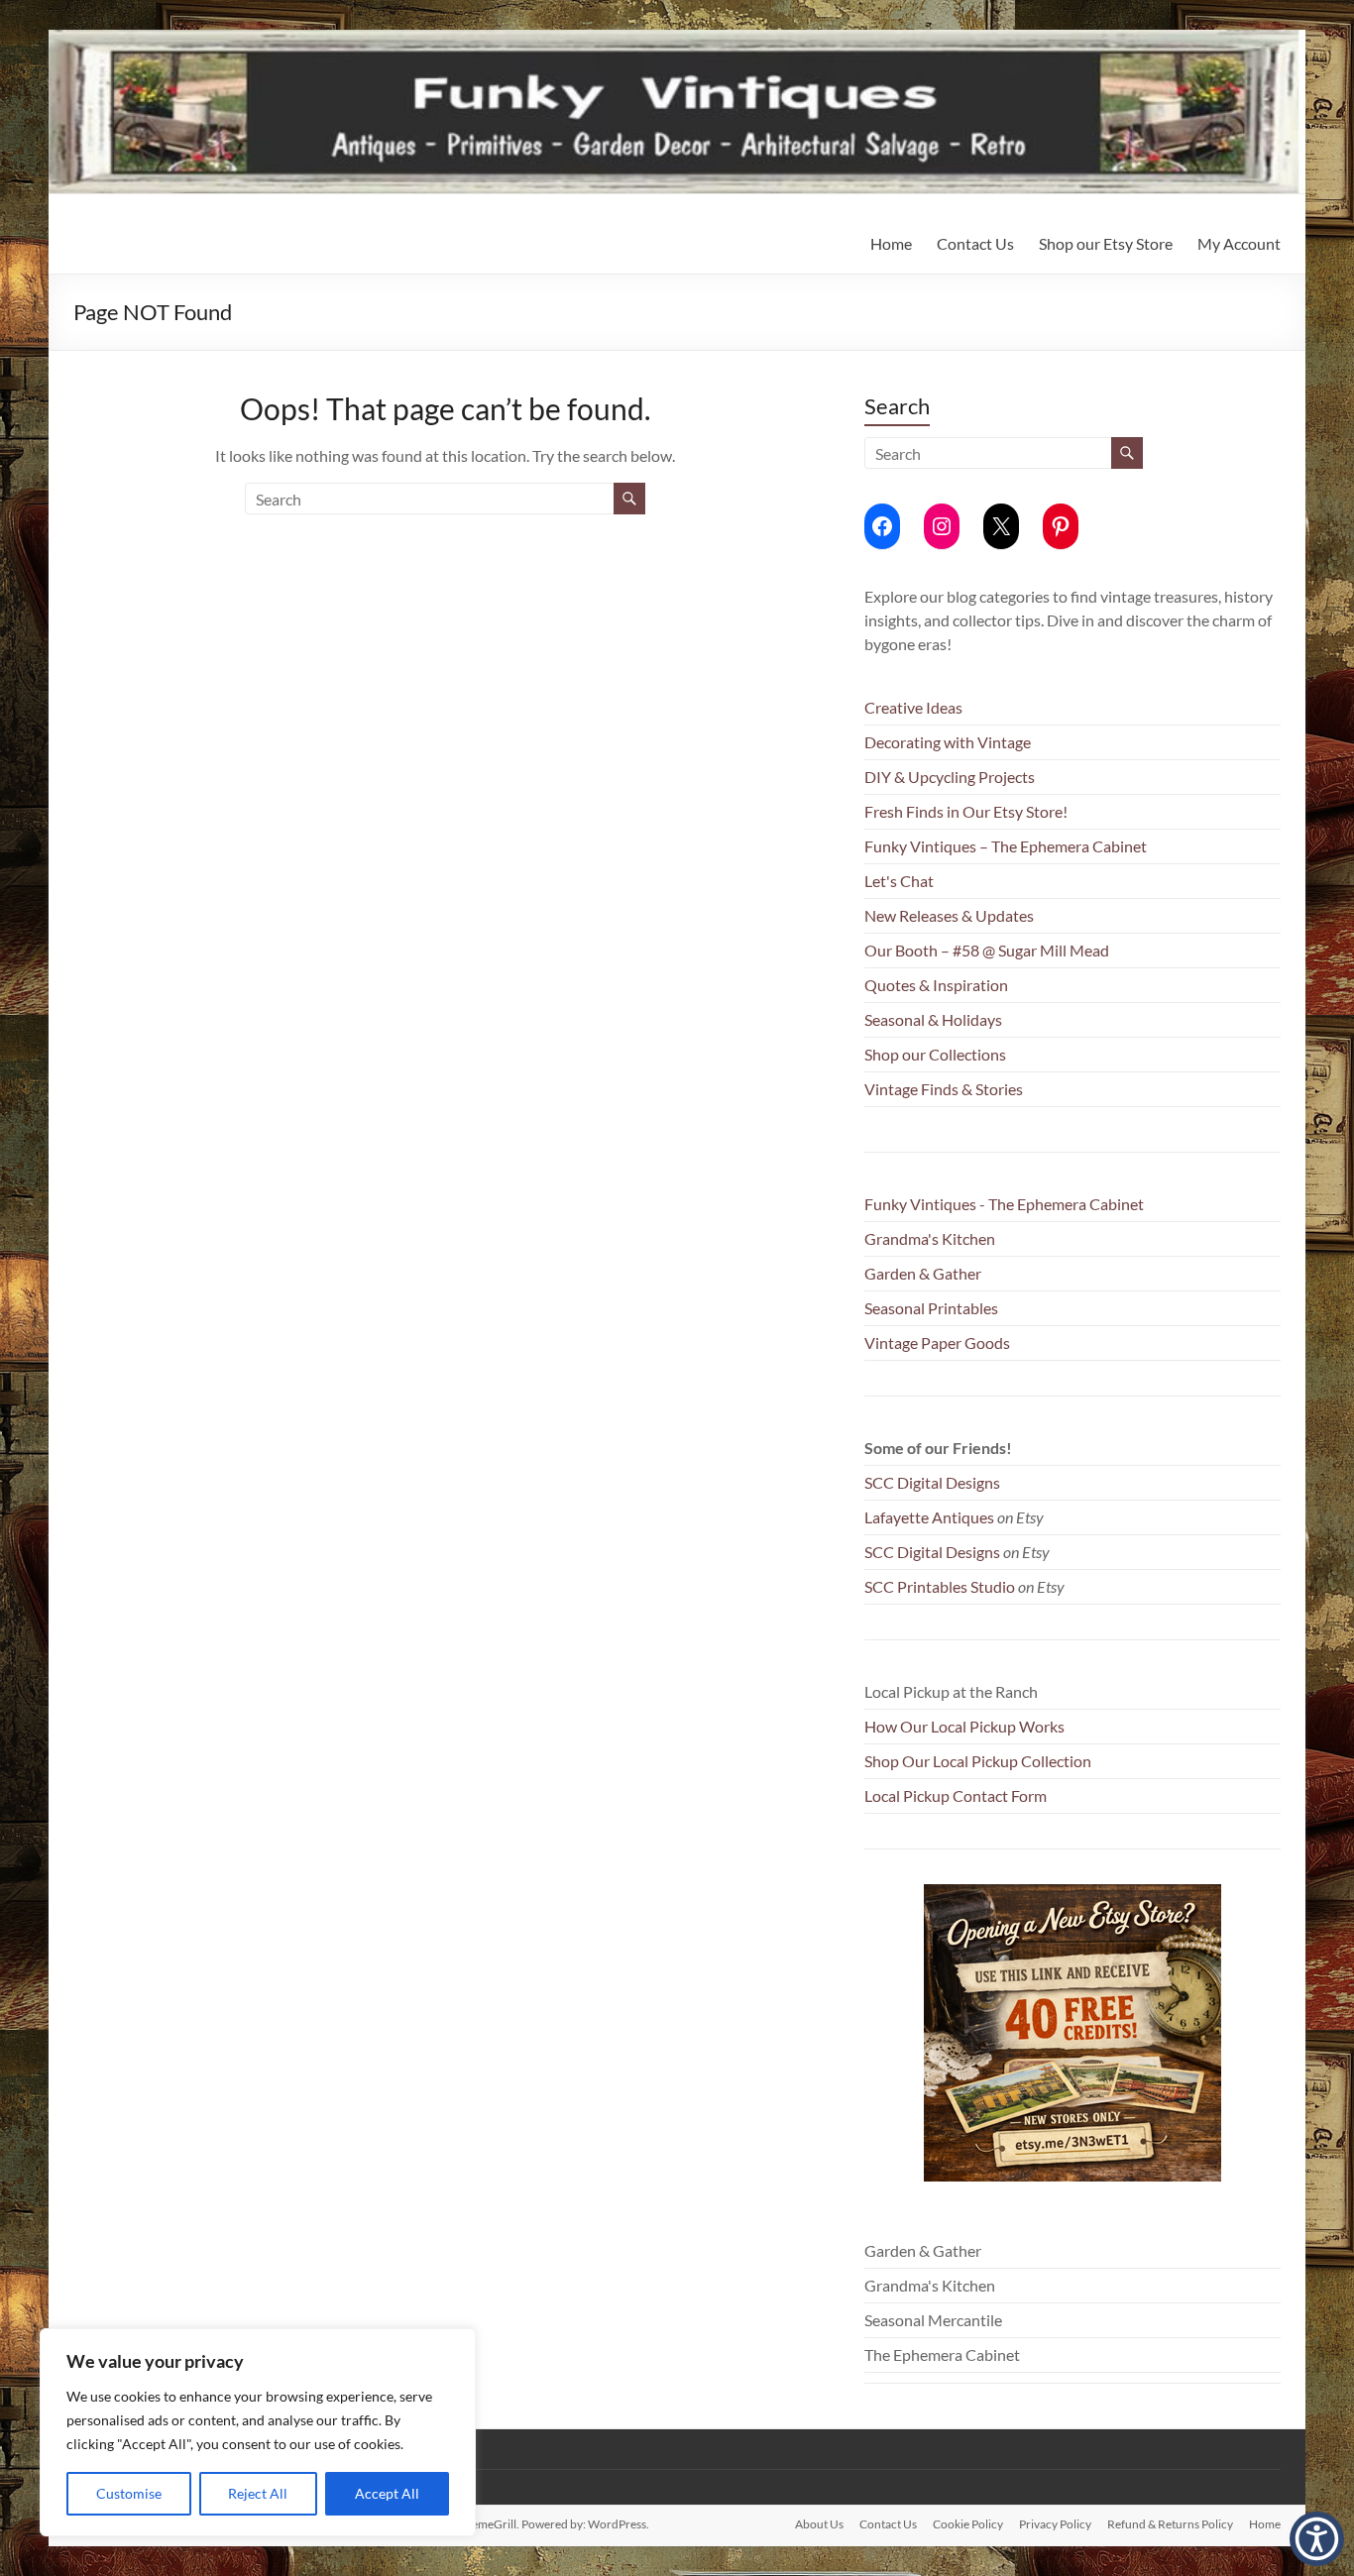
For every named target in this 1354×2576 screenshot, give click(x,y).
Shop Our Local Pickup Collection (978, 1761)
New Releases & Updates (949, 915)
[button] (1317, 2539)
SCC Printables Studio (940, 1586)
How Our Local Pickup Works (964, 1726)
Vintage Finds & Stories (944, 1089)
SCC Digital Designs (932, 1482)
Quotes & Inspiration (936, 985)
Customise (129, 2493)
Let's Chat (899, 881)
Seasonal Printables (931, 1308)
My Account (1239, 243)
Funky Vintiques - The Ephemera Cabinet (1004, 1204)
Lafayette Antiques (929, 1517)
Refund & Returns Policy (1170, 2524)
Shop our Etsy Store (1106, 243)
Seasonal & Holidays (933, 1019)
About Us (819, 2524)
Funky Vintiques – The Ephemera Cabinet (1006, 846)
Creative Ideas (913, 707)
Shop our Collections (935, 1054)
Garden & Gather (923, 1273)
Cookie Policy (968, 2524)
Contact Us (975, 243)
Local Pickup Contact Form (956, 1795)
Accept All (387, 2493)
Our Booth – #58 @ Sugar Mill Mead (987, 950)
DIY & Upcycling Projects (950, 777)
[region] (258, 2432)
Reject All (258, 2493)
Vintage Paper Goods (937, 1343)
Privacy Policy (1055, 2524)
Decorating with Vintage (948, 742)
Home (891, 243)
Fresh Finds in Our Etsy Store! (966, 811)
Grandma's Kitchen (930, 1238)
